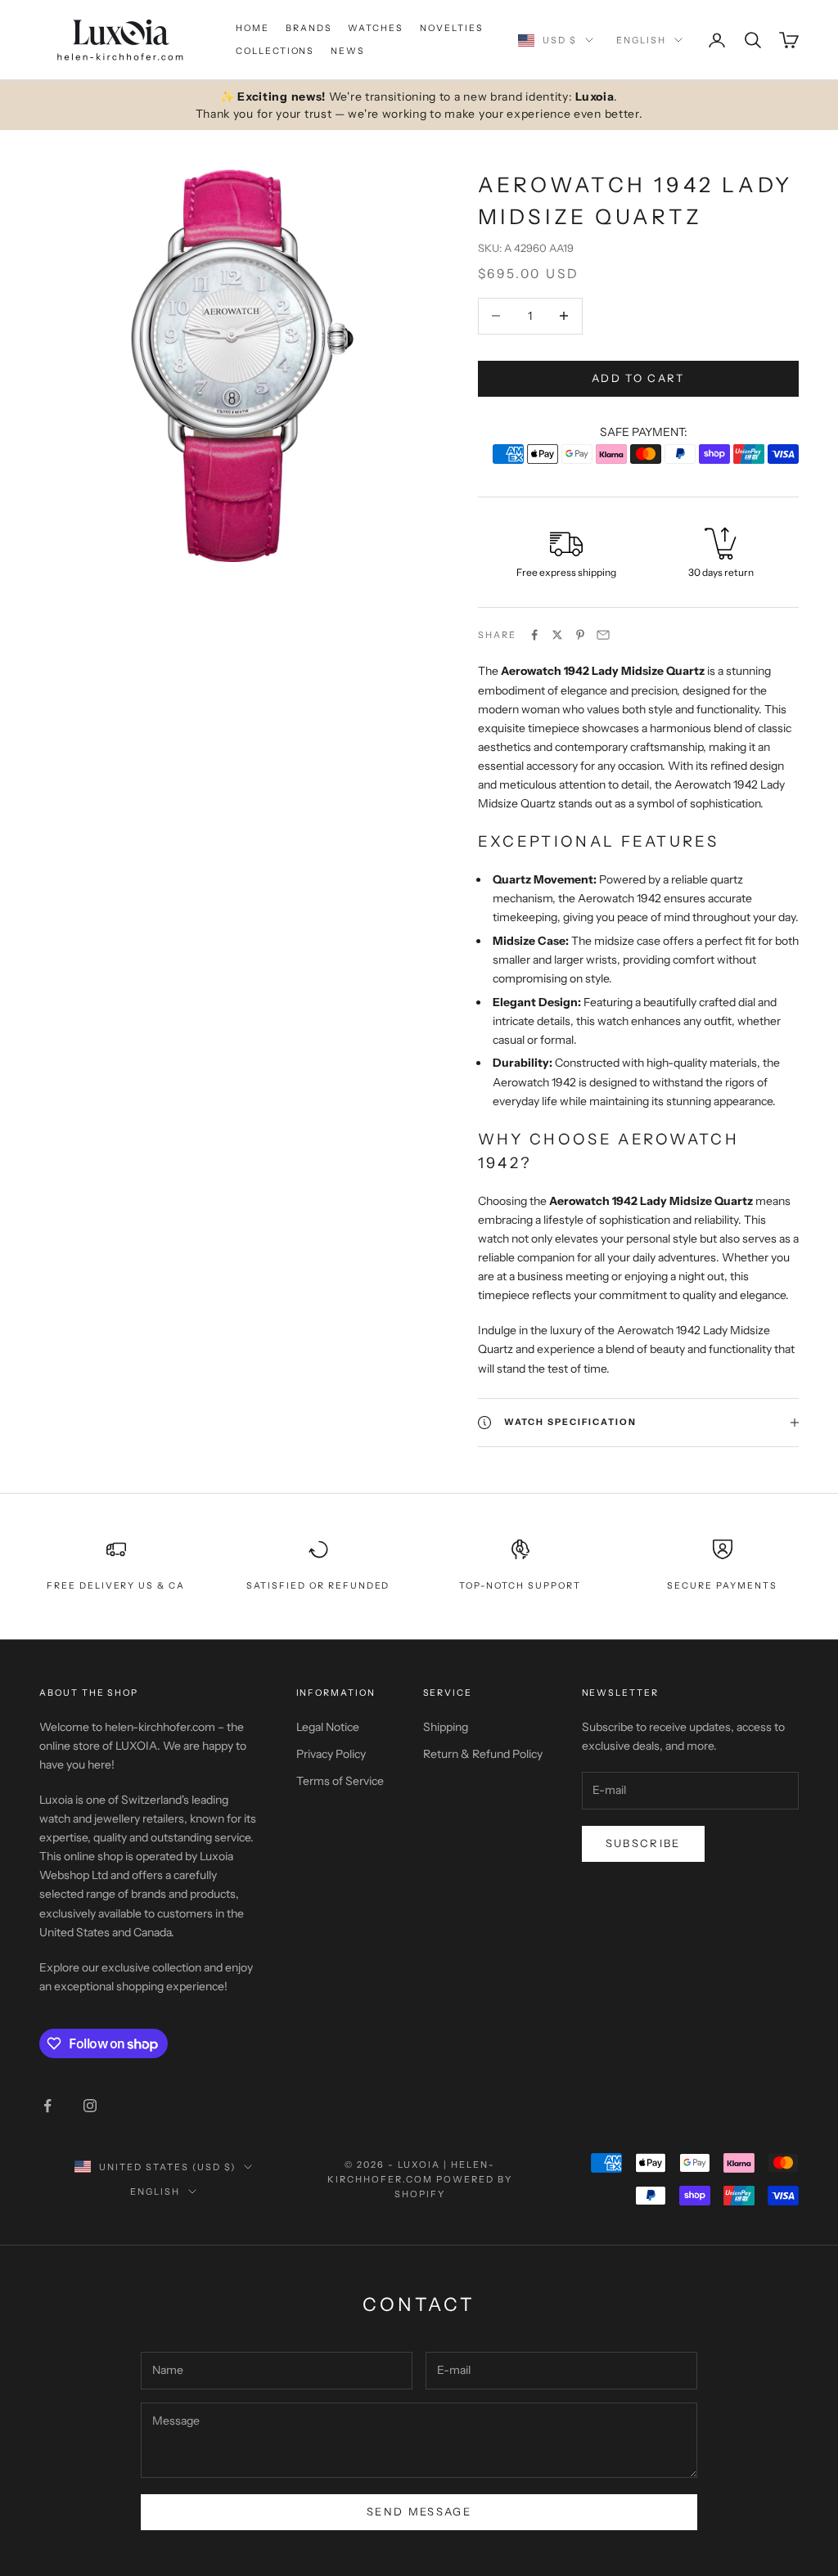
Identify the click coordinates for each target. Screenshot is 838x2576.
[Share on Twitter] (557, 635)
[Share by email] (603, 635)
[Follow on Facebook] (47, 2106)
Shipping (446, 1727)
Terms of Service (340, 1781)
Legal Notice (328, 1727)
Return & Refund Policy (483, 1754)
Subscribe (643, 1843)
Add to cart (638, 378)
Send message (419, 2511)
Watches (376, 28)
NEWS (348, 51)
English (641, 40)
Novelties (452, 28)
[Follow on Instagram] (90, 2106)
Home (252, 28)
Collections (275, 51)
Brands (309, 28)
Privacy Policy (331, 1754)
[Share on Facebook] (534, 635)
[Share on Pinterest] (580, 635)
